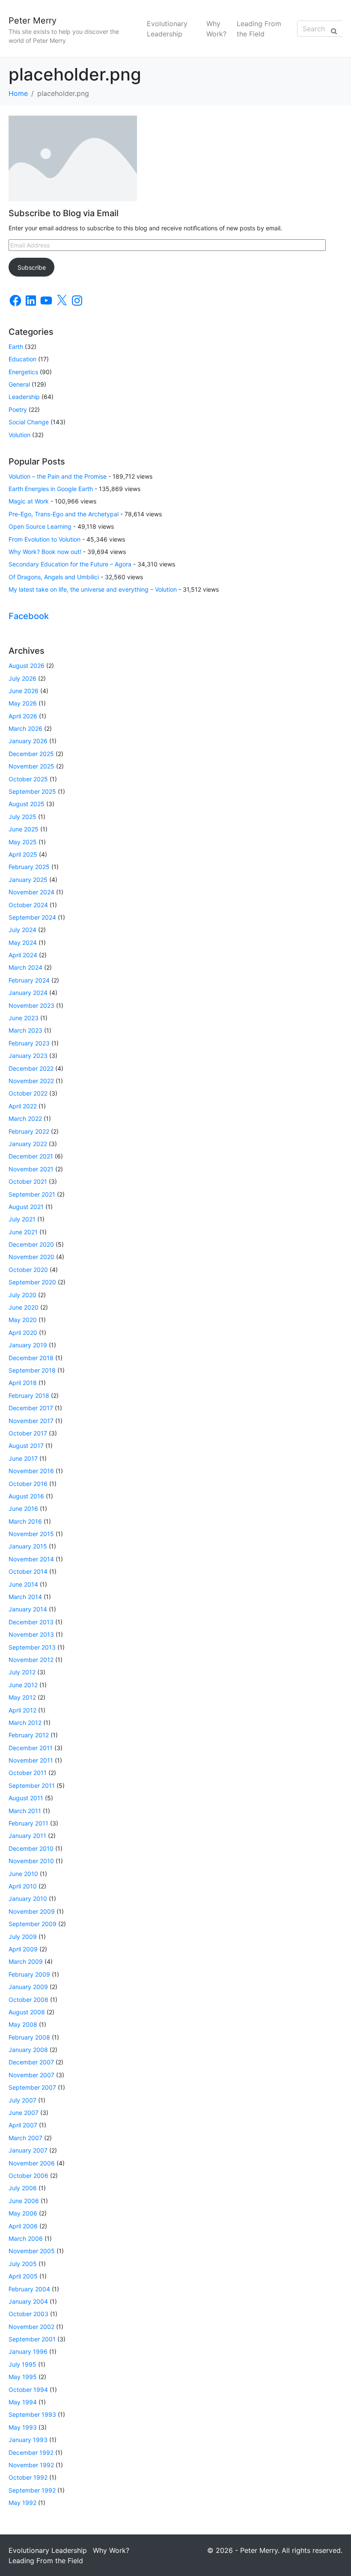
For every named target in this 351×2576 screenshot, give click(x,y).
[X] (62, 301)
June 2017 (23, 1458)
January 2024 (28, 993)
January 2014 (28, 1609)
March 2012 (25, 1723)
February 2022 (29, 1131)
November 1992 (31, 2465)
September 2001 (32, 2339)
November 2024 (31, 892)
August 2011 (26, 1798)
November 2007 (31, 2075)
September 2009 (33, 1924)
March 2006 (26, 2238)
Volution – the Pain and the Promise (58, 476)
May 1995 (23, 2377)
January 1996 (28, 2351)
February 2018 (29, 1395)
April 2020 (23, 1333)
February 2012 (29, 1735)
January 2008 (28, 2050)
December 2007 (31, 2062)
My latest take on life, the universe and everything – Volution (93, 589)
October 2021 (28, 1181)
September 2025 (32, 791)
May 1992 (22, 2503)
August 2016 (26, 1496)
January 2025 (28, 880)
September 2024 (32, 917)
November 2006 (32, 2163)
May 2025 (23, 842)
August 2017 (26, 1446)
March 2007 (25, 2138)
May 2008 (23, 2024)
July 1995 (22, 2364)
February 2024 (29, 980)
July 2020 (22, 1295)
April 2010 (23, 1886)
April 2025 (23, 854)
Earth (16, 347)
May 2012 (22, 1697)
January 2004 (28, 2301)
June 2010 (23, 1874)
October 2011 (28, 1773)
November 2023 (31, 1005)
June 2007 (24, 2113)
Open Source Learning (40, 526)
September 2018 (32, 1370)
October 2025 (28, 779)
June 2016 (23, 1508)
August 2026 (27, 666)
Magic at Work (29, 501)
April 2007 (23, 2125)
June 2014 (23, 1584)
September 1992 (32, 2490)
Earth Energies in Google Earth (51, 489)
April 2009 (23, 1949)
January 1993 (28, 2440)
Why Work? (216, 29)
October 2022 (28, 1093)
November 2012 (31, 1660)
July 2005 (23, 2264)
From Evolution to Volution (45, 539)
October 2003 (28, 2314)
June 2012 (23, 1685)
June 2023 (24, 1018)
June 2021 (23, 1232)
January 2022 (28, 1144)
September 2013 (32, 1647)
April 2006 (23, 2226)
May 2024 (23, 943)
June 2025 (24, 829)
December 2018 (31, 1358)
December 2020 (31, 1244)
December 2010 (31, 1848)
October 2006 (28, 2175)
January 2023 (28, 1056)
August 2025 (27, 804)
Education (22, 359)
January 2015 (28, 1546)
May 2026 (23, 703)
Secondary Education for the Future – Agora (70, 564)
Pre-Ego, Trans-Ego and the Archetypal (64, 514)
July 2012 (22, 1672)
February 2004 (29, 2289)
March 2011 (25, 1811)
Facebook (29, 616)
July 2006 (23, 2188)
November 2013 (31, 1634)
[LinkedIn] (31, 301)
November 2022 (31, 1081)
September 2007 (32, 2087)
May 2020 (23, 1320)
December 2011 (31, 1748)
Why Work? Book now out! (45, 552)
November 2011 (31, 1760)
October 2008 (28, 2000)
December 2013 (31, 1622)
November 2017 (31, 1421)
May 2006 (23, 2213)
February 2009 (29, 1974)
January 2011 (27, 1836)
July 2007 (22, 2100)
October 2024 (28, 905)
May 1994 (23, 2402)
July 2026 (22, 678)
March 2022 (25, 1118)
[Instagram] (77, 301)
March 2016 (25, 1521)
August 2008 (27, 2012)
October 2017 (28, 1433)
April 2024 (23, 955)
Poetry (18, 409)
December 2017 (31, 1408)
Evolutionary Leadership (167, 29)
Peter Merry (33, 21)
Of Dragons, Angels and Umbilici (54, 577)
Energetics (23, 372)
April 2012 (22, 1710)
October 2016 (28, 1484)
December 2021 (31, 1156)
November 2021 (31, 1169)
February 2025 (29, 867)
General (19, 384)
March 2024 (25, 967)
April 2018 (23, 1383)
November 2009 (32, 1911)
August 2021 (26, 1207)
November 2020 (31, 1257)
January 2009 (28, 1987)
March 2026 (25, 728)
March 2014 (25, 1597)
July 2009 (23, 1937)
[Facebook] (15, 301)
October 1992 (28, 2477)
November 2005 (32, 2251)
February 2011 (28, 1823)
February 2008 (29, 2037)
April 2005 (23, 2276)
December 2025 (31, 754)
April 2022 (23, 1106)
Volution (19, 435)
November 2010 (31, 1861)
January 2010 (28, 1898)
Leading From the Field (259, 29)
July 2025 (22, 817)
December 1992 (31, 2452)
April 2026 (23, 716)
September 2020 (32, 1282)
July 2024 (22, 930)
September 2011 (32, 1785)
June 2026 (24, 691)
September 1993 (32, 2414)
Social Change (29, 422)
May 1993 (23, 2427)
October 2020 (28, 1270)
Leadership (24, 397)
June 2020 (24, 1307)
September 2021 (32, 1194)
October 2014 (28, 1571)
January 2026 (28, 741)
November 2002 (31, 2327)
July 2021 (22, 1219)
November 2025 (31, 766)
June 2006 (24, 2201)
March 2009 (26, 1961)
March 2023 (25, 1030)
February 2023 (29, 1043)
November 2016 (31, 1471)
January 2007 (28, 2150)
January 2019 (28, 1345)
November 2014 (31, 1559)
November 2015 (31, 1534)
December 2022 (31, 1068)
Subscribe (32, 267)
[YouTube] (46, 301)
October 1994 (28, 2390)
